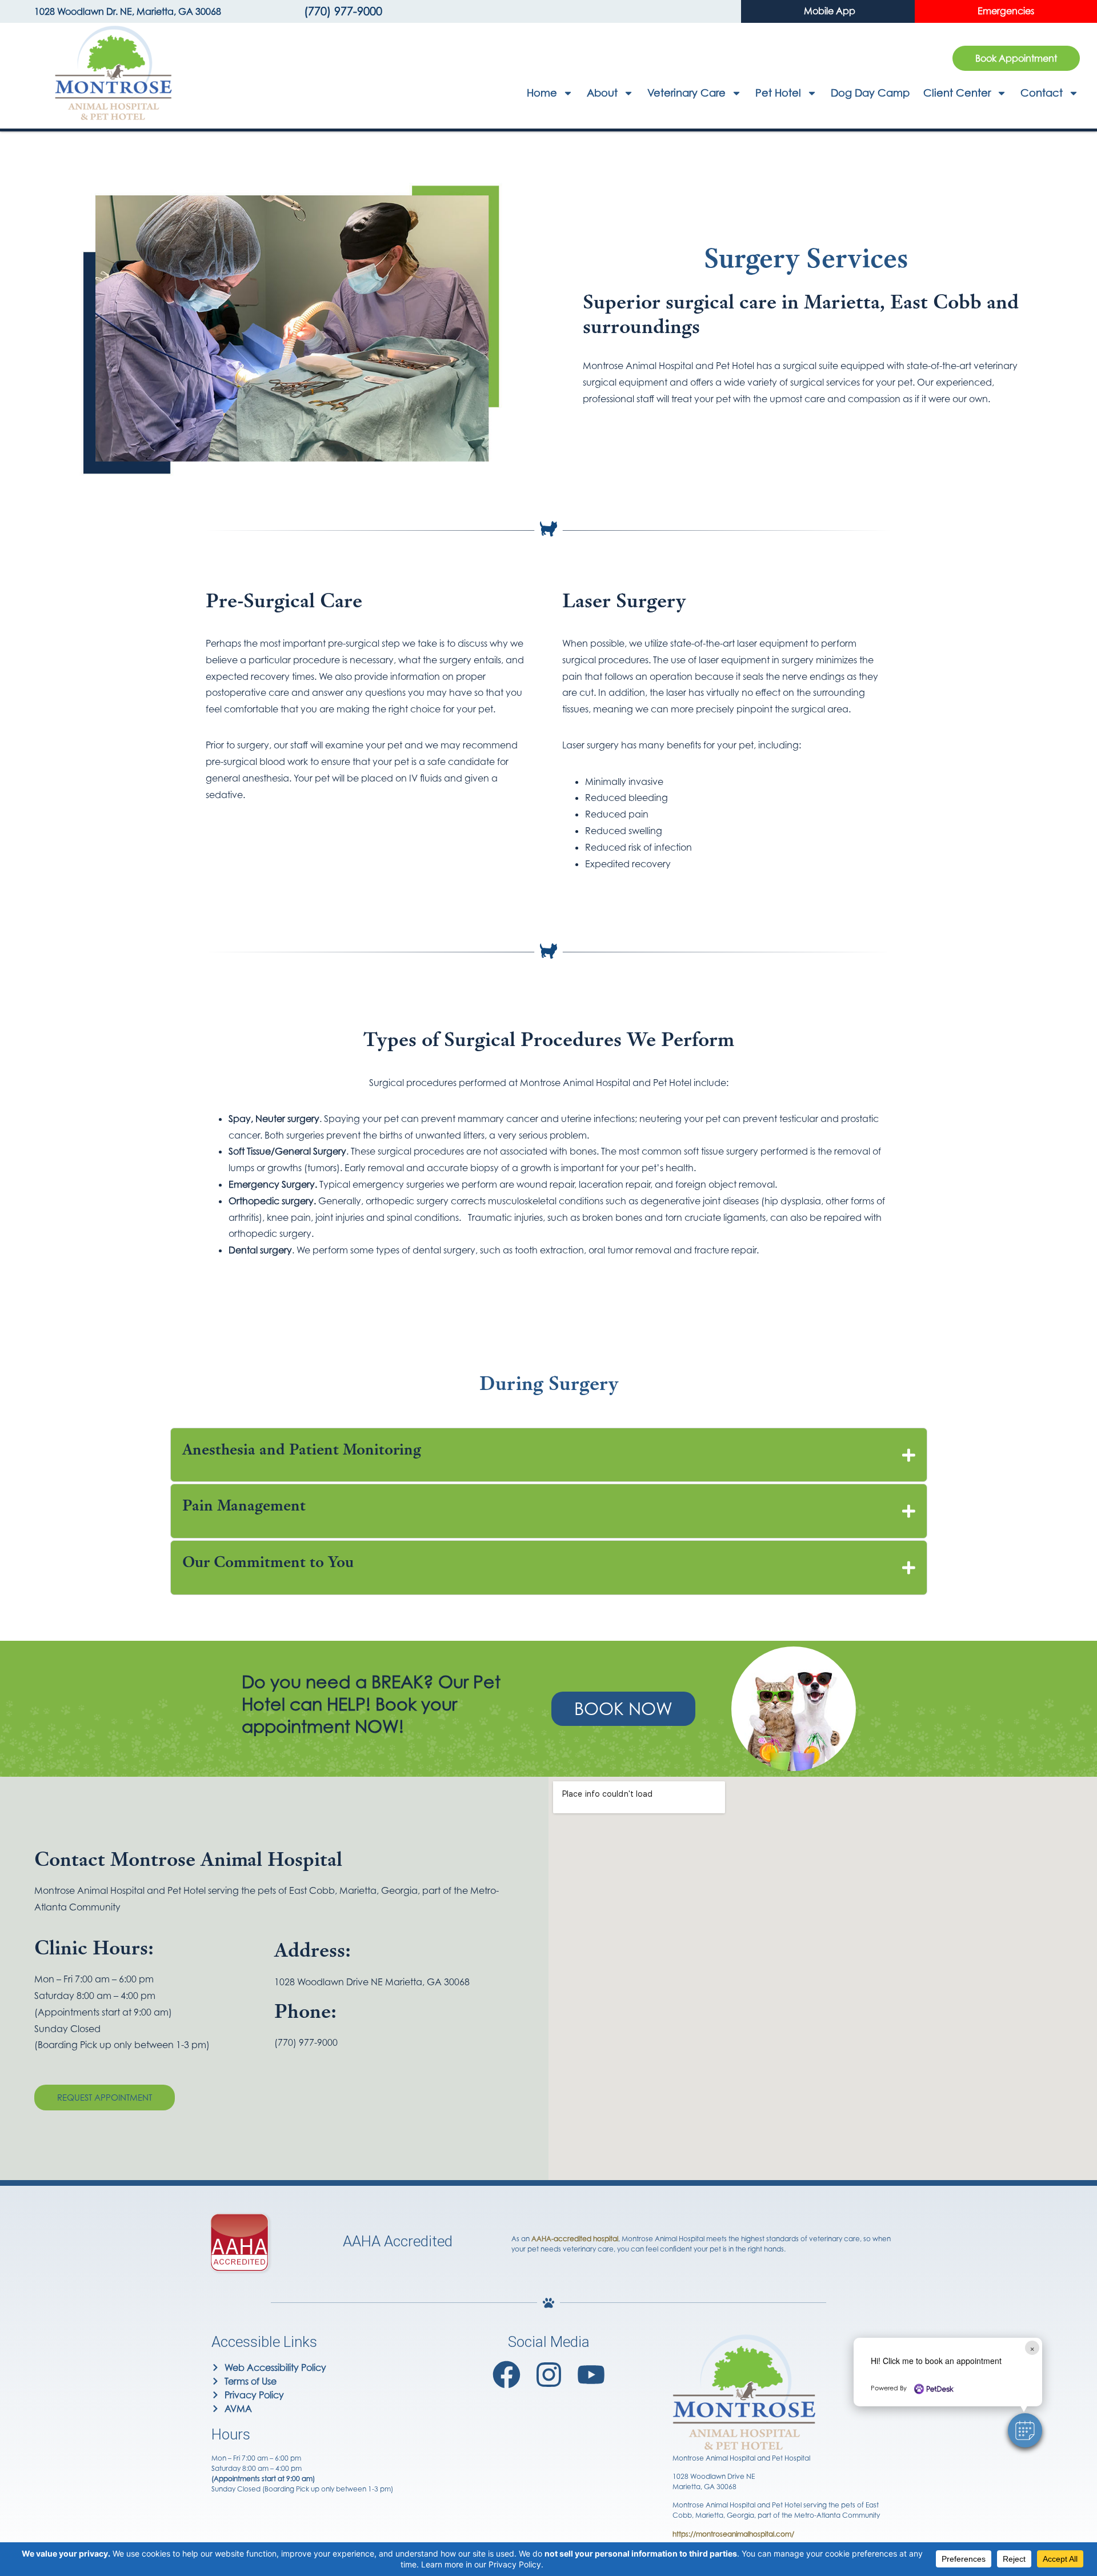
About (602, 93)
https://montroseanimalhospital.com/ (733, 2534)
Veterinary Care (686, 93)
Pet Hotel (778, 93)
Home (542, 93)
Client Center (957, 93)
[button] (1025, 2430)
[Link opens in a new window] (507, 2375)
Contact (1042, 93)
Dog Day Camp (870, 93)
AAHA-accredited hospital (575, 2239)
